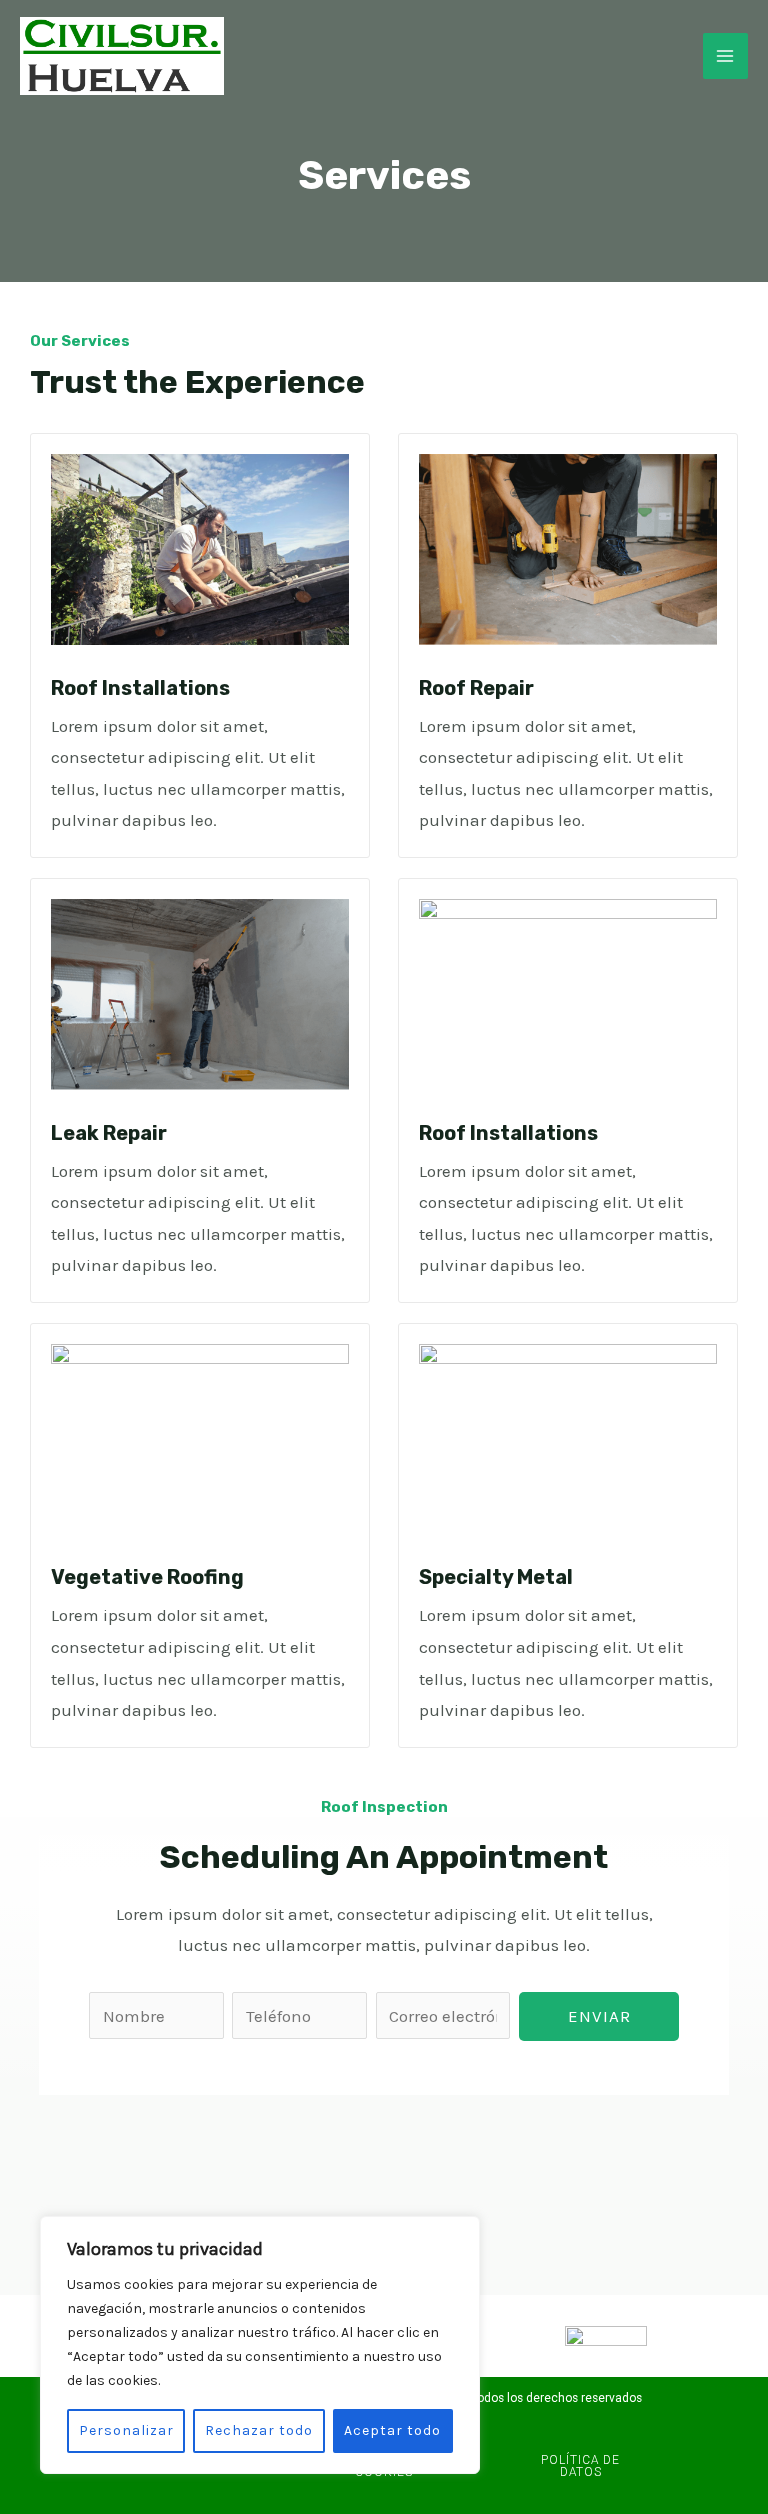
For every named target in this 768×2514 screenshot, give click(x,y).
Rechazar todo (259, 2430)
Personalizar (126, 2430)
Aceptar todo (392, 2430)
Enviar (599, 2016)
